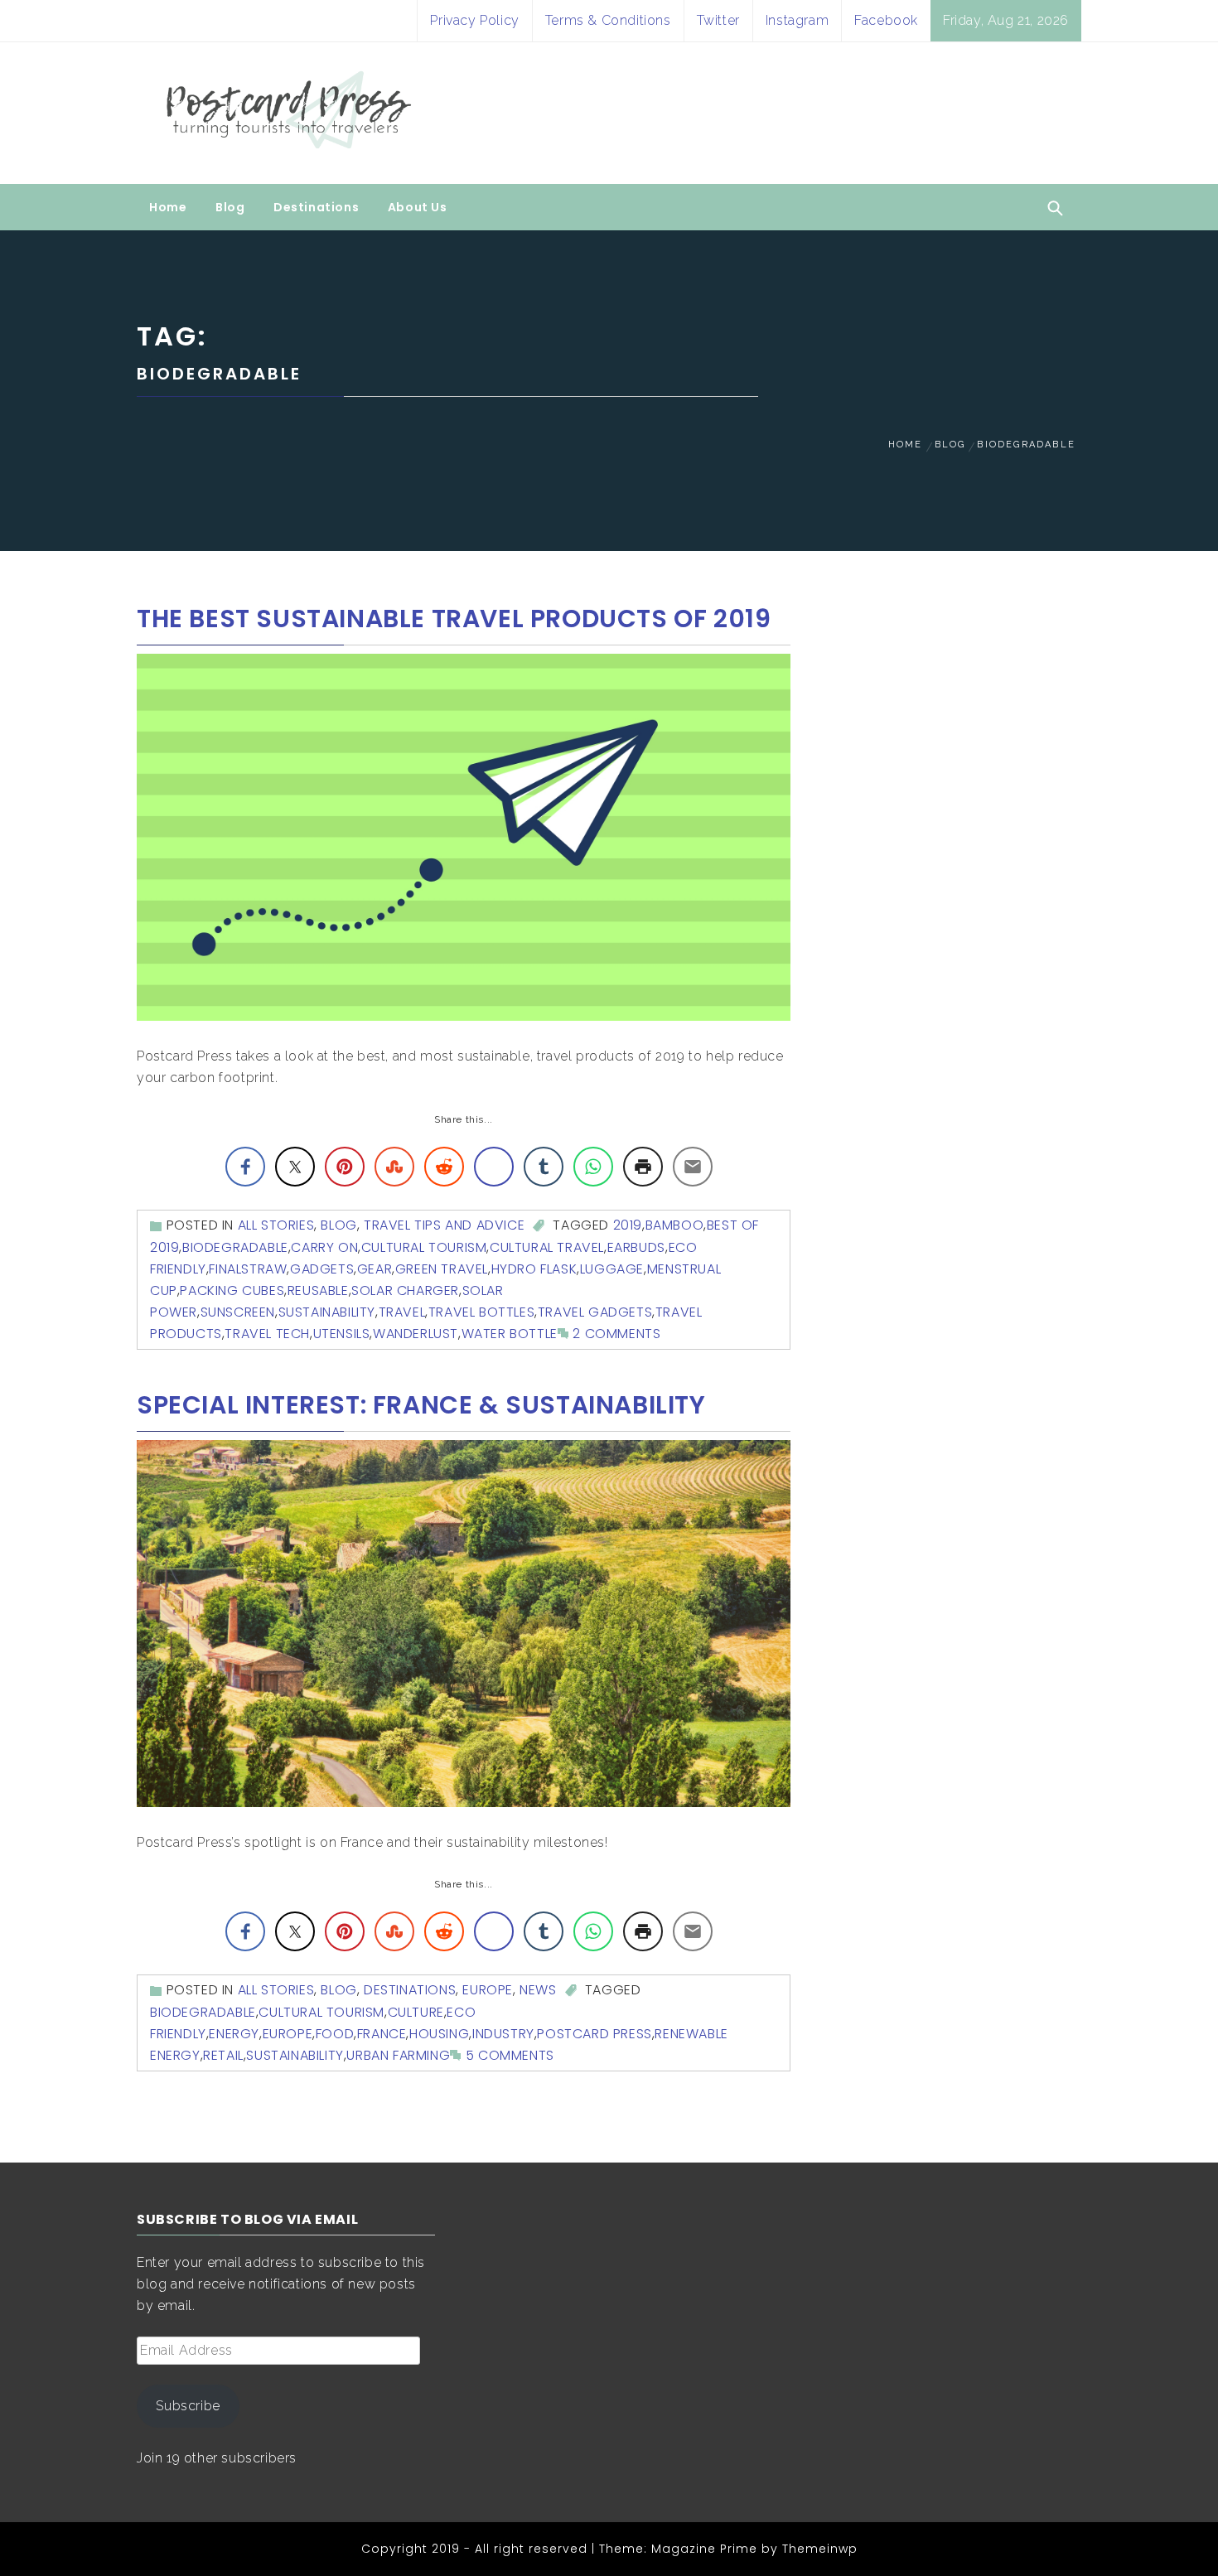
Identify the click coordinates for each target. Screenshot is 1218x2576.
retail (223, 2055)
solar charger (405, 1290)
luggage (612, 1269)
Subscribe (188, 2406)
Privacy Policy (474, 20)
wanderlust (416, 1334)
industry (503, 2034)
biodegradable (235, 1247)
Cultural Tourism (424, 1247)
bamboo (675, 1225)
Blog (230, 207)
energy (234, 2034)
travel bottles (481, 1312)
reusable (318, 1290)
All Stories (276, 1225)
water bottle (510, 1334)
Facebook (886, 20)
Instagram (797, 20)
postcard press (594, 2034)
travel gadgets (595, 1312)
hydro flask (534, 1269)
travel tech (267, 1334)
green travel (442, 1269)
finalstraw (248, 1269)
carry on (324, 1247)
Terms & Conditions (608, 20)
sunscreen (238, 1312)
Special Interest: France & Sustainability (421, 1405)
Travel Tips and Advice (444, 1225)
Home (168, 207)
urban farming (398, 2055)
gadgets (322, 1269)
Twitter (718, 20)
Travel (402, 1312)
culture (416, 2012)
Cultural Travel (547, 1247)
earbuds (636, 1247)
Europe (488, 1990)
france (382, 2034)
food (335, 2034)
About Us (418, 207)
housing (439, 2034)
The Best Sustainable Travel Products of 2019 (454, 619)
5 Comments (510, 2055)
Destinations (316, 207)
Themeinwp (820, 2549)
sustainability (327, 1312)
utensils (342, 1334)
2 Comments (616, 1334)
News (538, 1990)
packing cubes (232, 1290)
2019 (628, 1225)
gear (375, 1269)
